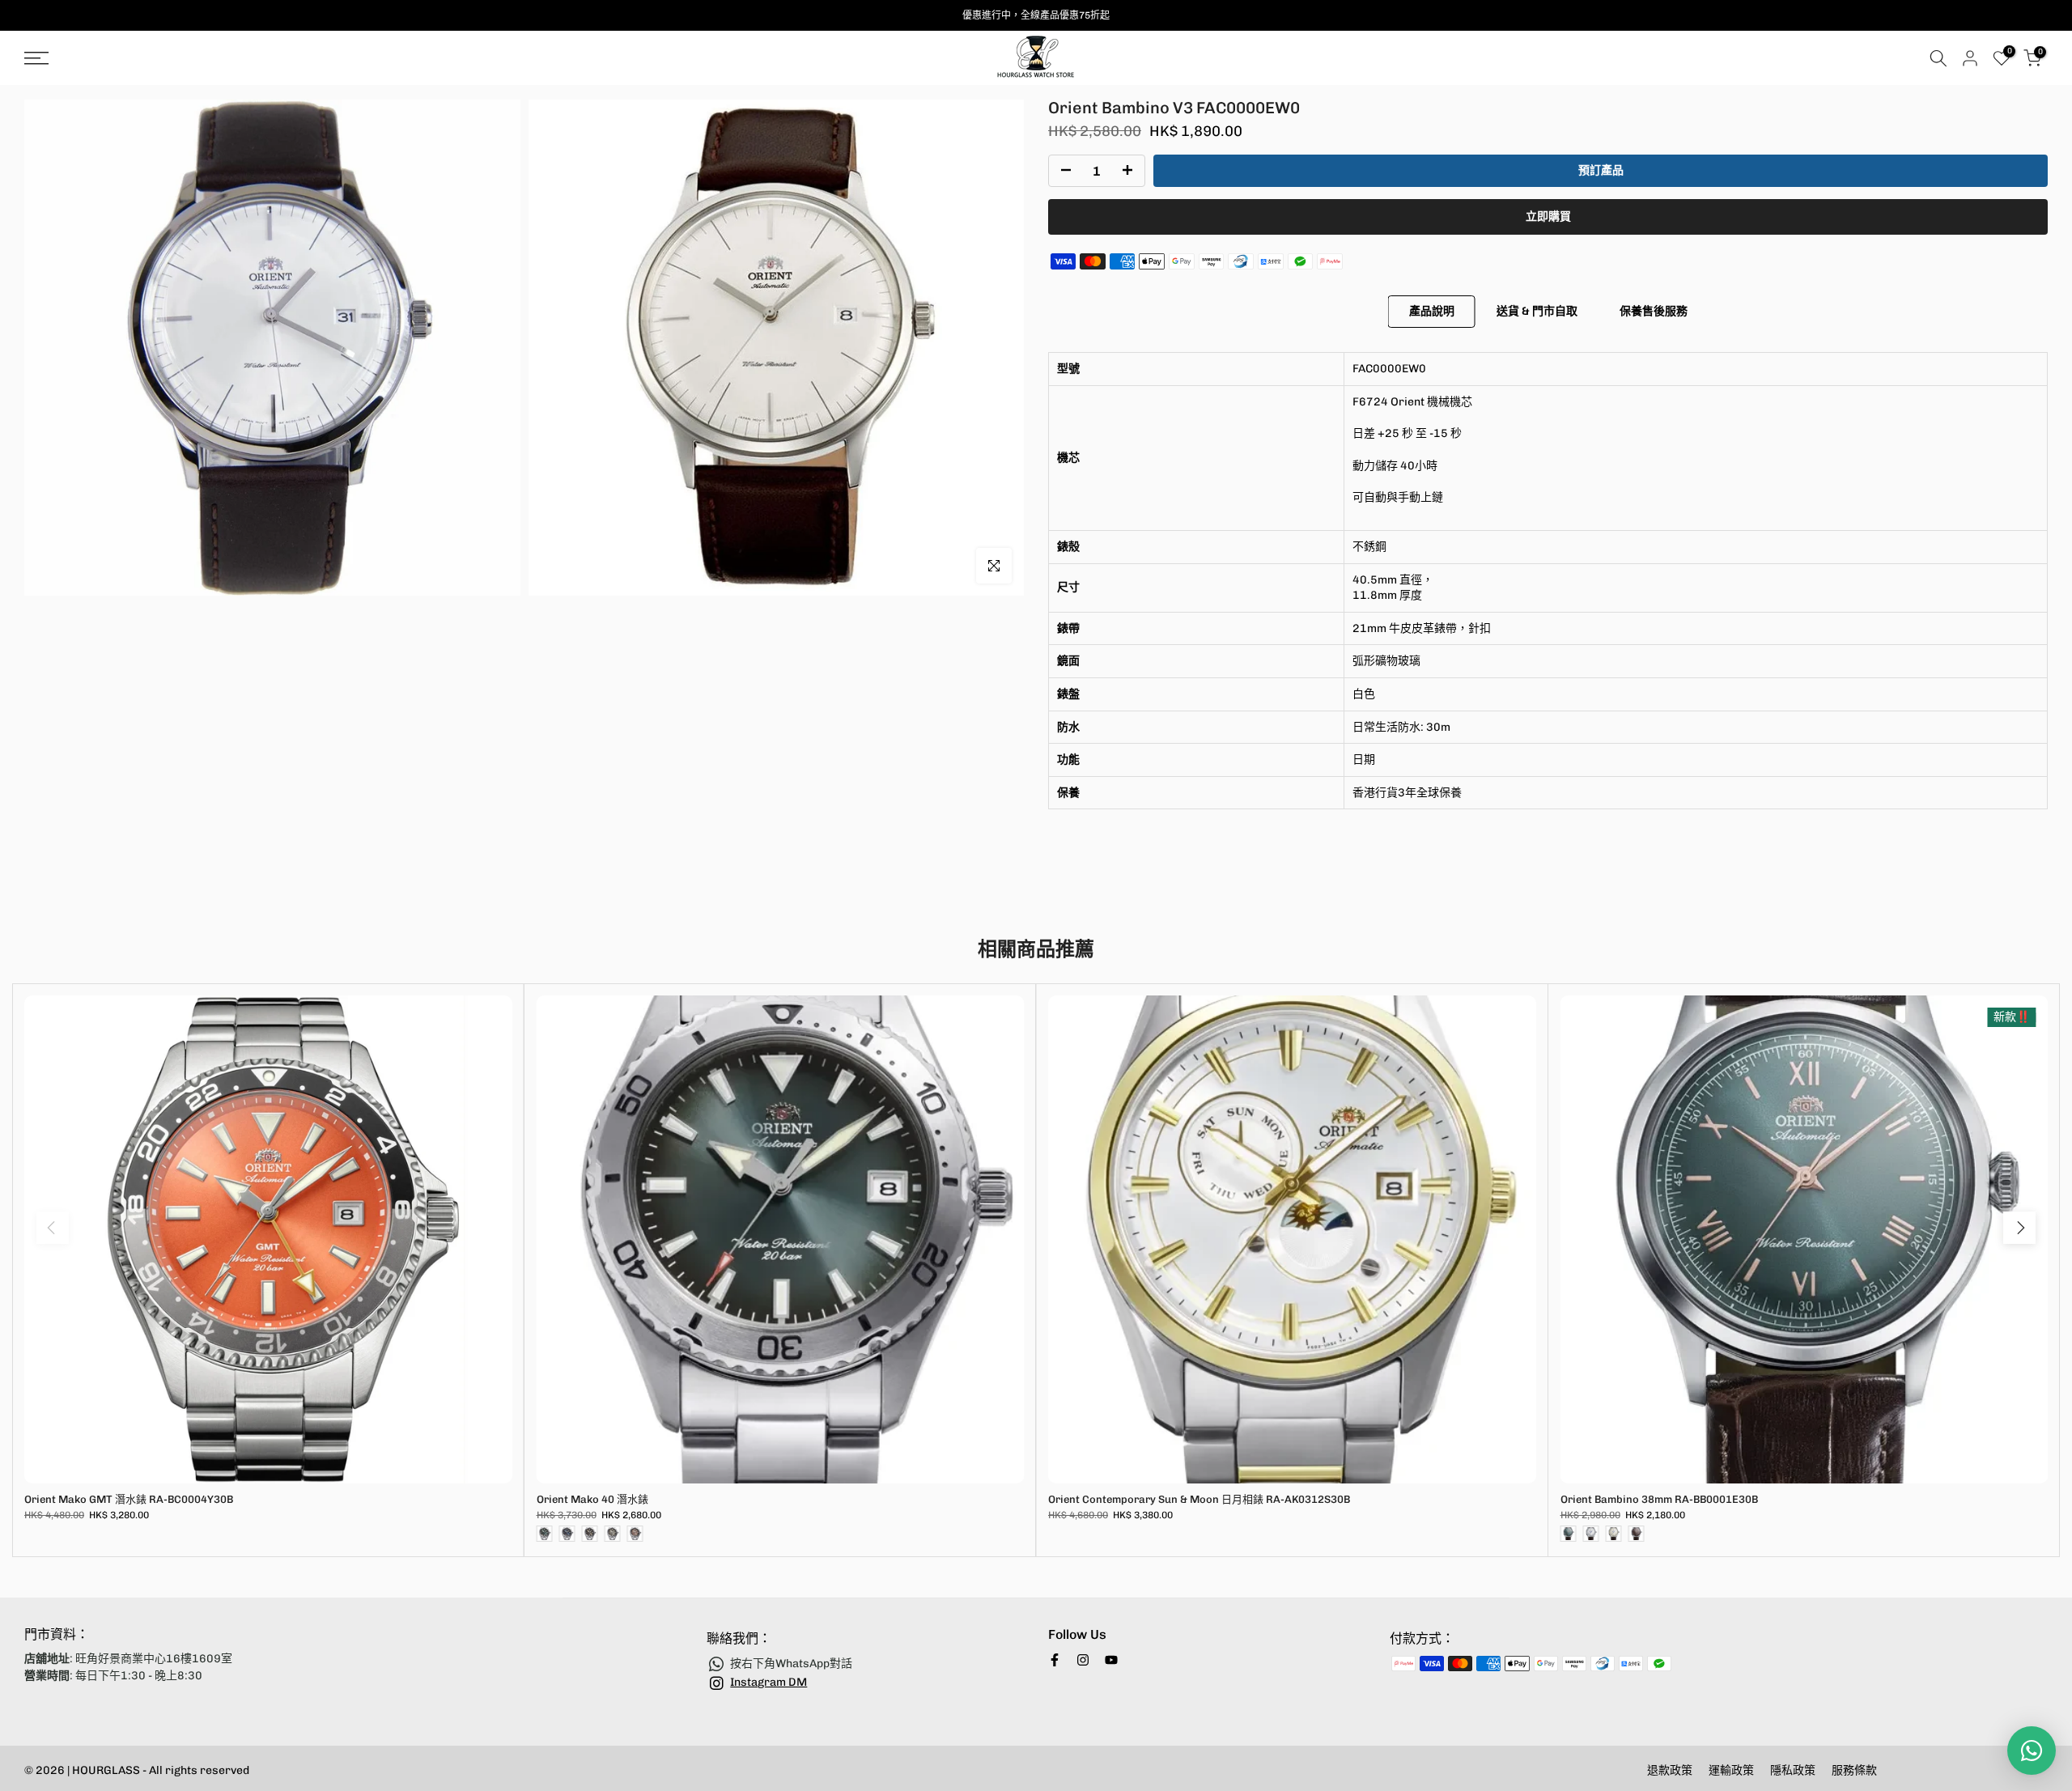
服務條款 (1854, 1770)
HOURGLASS (107, 1770)
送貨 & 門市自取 (1537, 311)
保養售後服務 (1654, 311)
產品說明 (1432, 311)
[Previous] (53, 1228)
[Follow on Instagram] (1083, 1660)
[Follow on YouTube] (1111, 1660)
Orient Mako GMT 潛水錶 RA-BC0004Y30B (129, 1499)
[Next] (2019, 1228)
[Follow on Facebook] (1055, 1660)
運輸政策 (1731, 1770)
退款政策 (1670, 1770)
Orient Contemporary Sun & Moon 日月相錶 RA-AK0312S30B (1199, 1499)
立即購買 (1548, 216)
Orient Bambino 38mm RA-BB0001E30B (1659, 1499)
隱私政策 (1793, 1770)
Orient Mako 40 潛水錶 (592, 1499)
